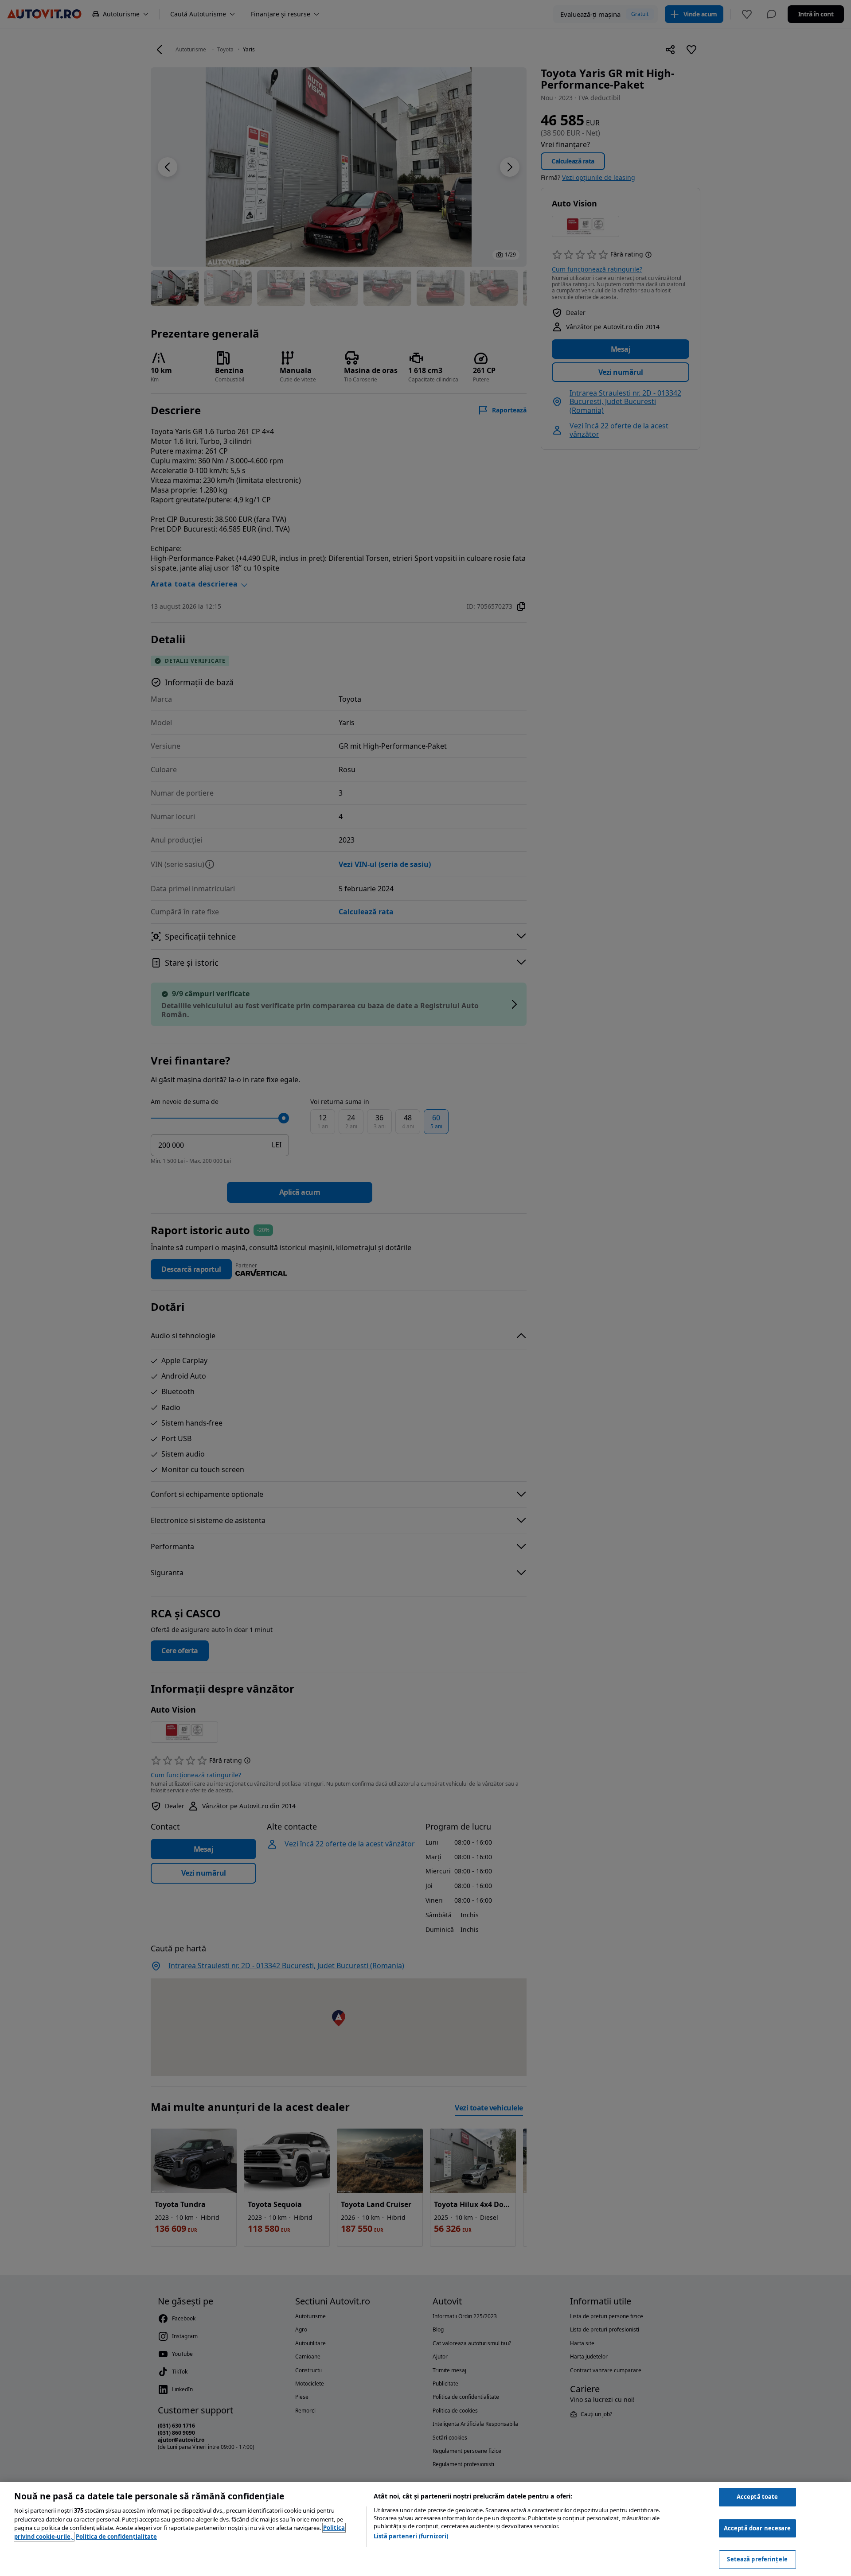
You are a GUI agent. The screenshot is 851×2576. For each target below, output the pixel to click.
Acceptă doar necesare (757, 2528)
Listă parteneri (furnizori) (411, 2536)
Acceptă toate (757, 2497)
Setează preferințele (757, 2559)
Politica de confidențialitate (116, 2537)
